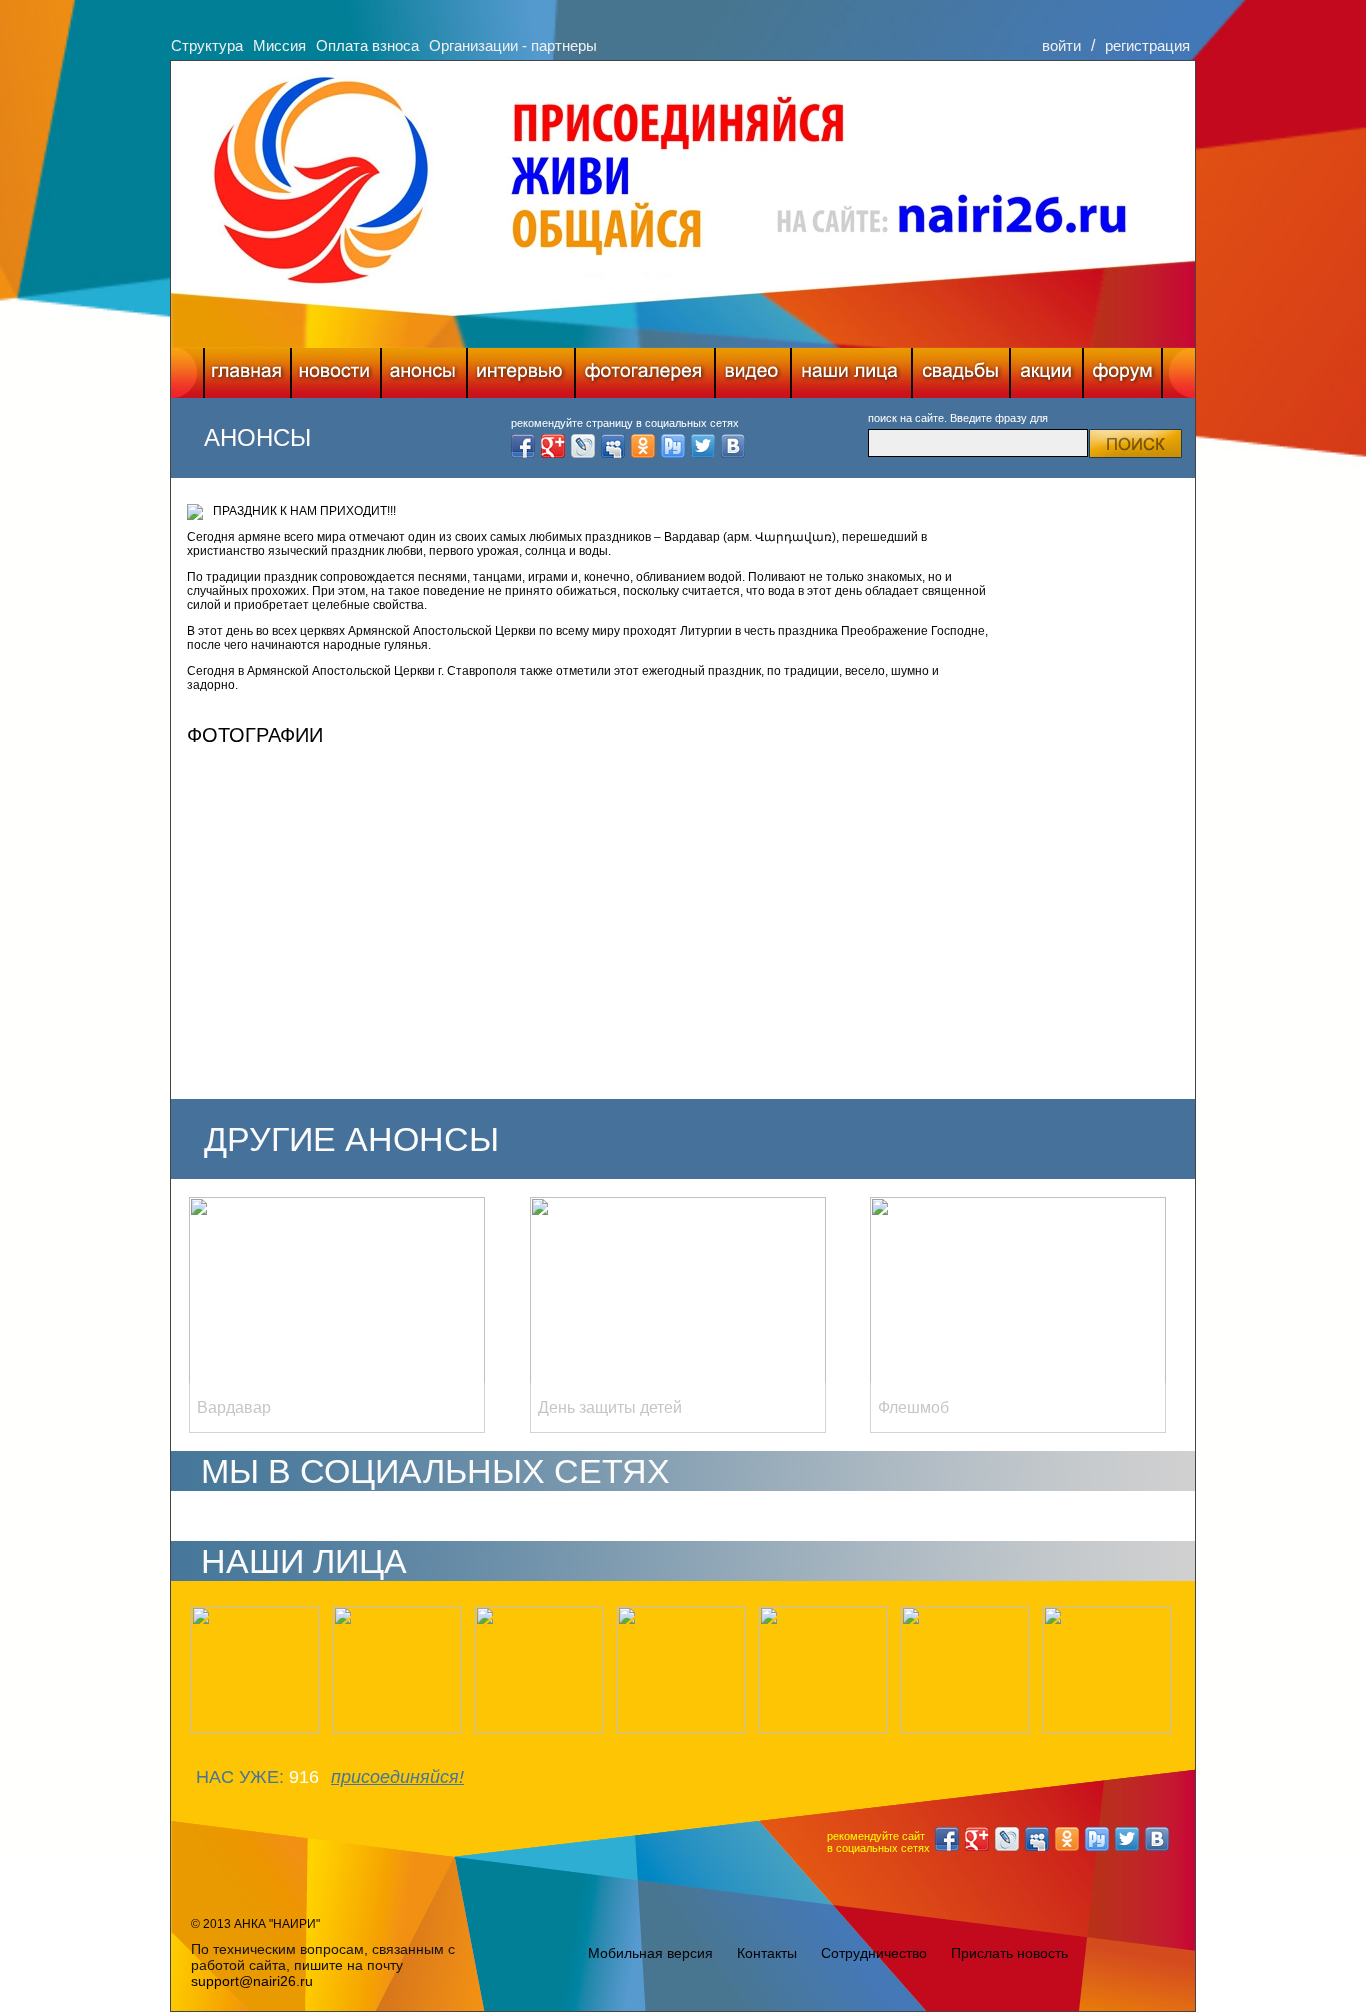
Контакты (767, 1953)
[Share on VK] (733, 446)
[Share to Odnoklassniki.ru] (643, 446)
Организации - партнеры (513, 45)
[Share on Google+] (553, 446)
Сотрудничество (874, 1953)
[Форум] (1122, 373)
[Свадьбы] (961, 373)
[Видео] (753, 373)
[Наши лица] (851, 373)
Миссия (279, 45)
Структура (207, 45)
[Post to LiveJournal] (583, 446)
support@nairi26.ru (252, 1981)
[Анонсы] (424, 373)
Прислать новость (1009, 1953)
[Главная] (247, 373)
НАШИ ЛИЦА (304, 1561)
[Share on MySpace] (613, 446)
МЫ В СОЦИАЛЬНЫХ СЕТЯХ (435, 1471)
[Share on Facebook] (523, 446)
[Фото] (645, 373)
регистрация (1147, 45)
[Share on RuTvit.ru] (673, 446)
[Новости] (336, 373)
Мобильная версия (650, 1953)
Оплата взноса (367, 45)
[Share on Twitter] (703, 446)
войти (1061, 45)
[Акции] (1046, 373)
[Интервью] (521, 373)
